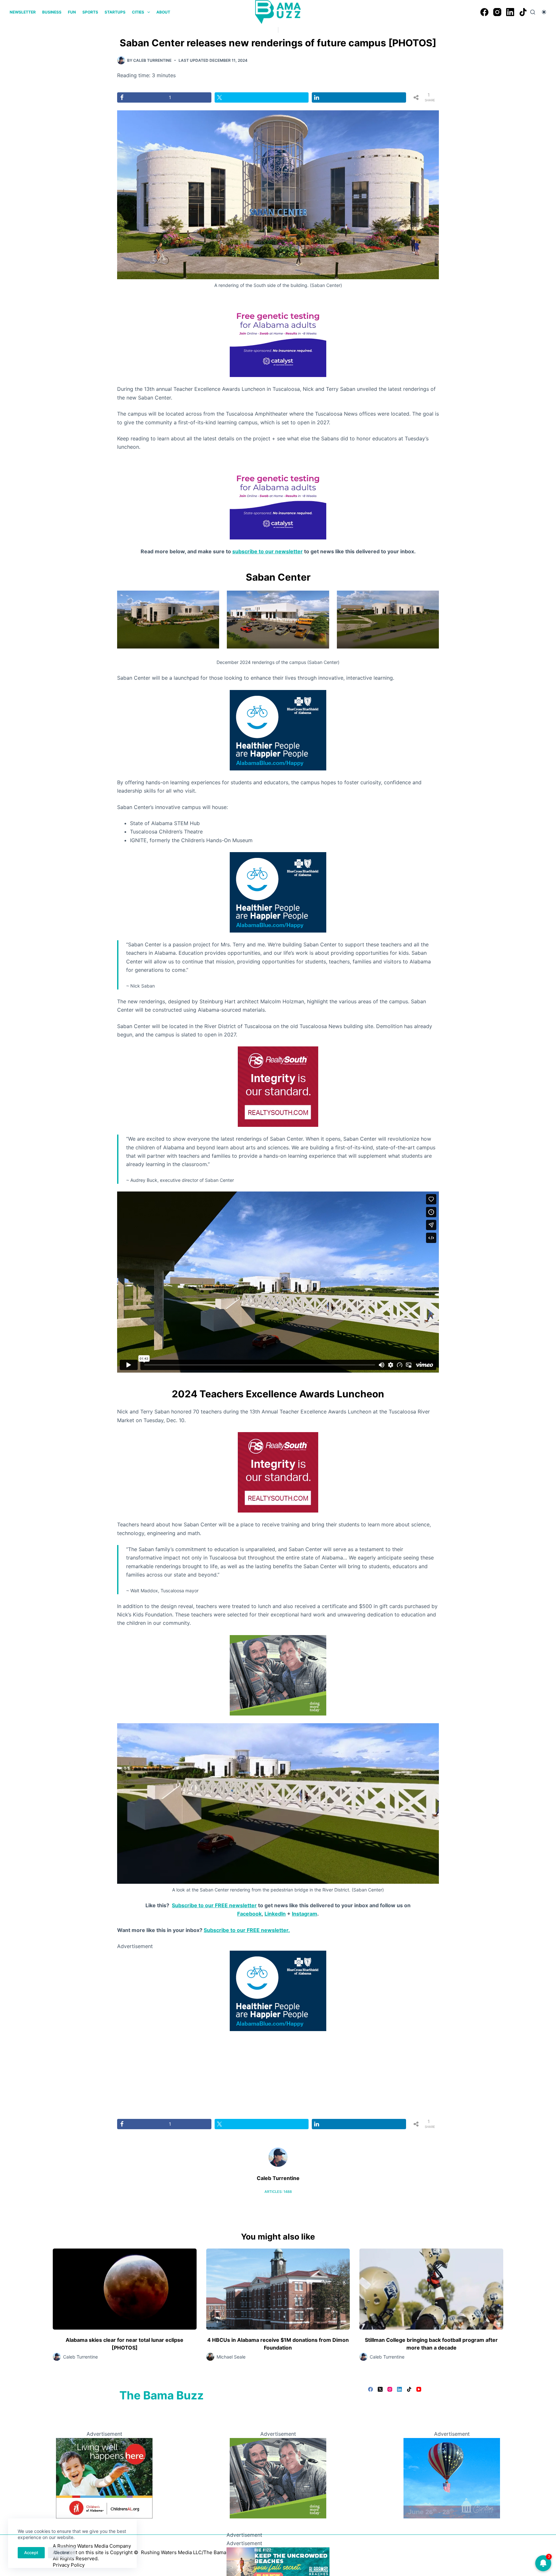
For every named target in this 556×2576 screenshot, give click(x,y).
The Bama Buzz (162, 2395)
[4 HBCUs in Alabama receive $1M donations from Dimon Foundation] (278, 2289)
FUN (72, 12)
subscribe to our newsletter (268, 551)
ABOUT (163, 12)
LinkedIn (275, 1914)
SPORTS (90, 12)
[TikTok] (523, 12)
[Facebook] (484, 12)
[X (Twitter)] (380, 2389)
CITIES (138, 12)
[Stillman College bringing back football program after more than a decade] (431, 2289)
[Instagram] (497, 12)
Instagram (305, 1914)
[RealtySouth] (278, 1086)
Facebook (249, 1914)
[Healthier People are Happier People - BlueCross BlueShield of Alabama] (278, 730)
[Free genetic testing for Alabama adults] (278, 336)
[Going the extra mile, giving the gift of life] (278, 1675)
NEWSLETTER (23, 12)
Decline (62, 2553)
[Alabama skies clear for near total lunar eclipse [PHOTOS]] (125, 2289)
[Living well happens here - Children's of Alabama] (104, 2478)
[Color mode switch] (544, 12)
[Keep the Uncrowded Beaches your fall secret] (278, 2563)
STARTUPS (115, 12)
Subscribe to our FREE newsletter (214, 1905)
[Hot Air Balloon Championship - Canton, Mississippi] (452, 2478)
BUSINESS (52, 12)
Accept (31, 2553)
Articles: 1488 (278, 2192)
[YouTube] (419, 2389)
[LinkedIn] (510, 12)
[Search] (533, 12)
